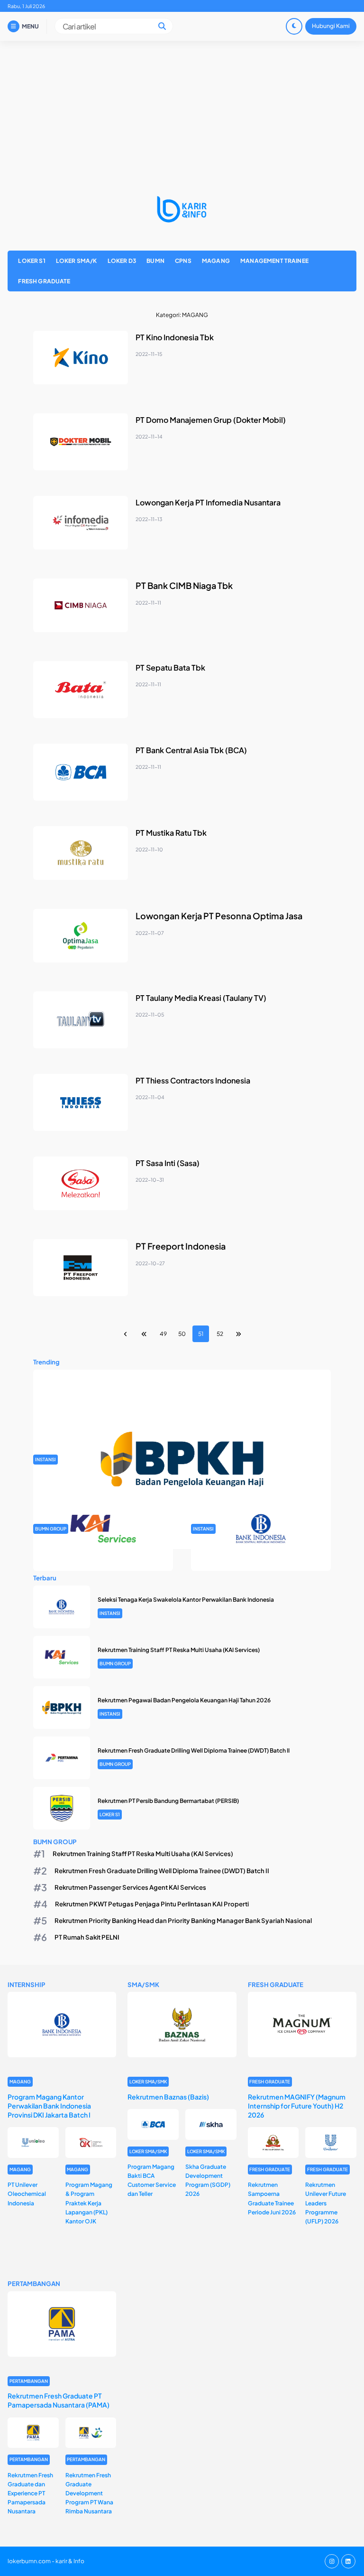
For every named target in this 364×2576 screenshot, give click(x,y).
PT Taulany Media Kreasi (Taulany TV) (201, 998)
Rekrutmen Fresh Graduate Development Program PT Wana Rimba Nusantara (89, 2493)
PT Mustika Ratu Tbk (171, 833)
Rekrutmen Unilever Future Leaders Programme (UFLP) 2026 (326, 2203)
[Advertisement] (182, 112)
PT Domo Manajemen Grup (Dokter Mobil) (211, 420)
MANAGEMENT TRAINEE (274, 261)
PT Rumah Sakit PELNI (87, 1937)
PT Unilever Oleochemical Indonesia (27, 2194)
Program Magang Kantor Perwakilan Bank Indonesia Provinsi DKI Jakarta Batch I (49, 2106)
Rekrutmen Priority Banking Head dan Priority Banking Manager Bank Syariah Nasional (183, 1920)
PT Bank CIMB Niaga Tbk (184, 585)
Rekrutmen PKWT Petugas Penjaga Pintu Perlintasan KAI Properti (152, 1904)
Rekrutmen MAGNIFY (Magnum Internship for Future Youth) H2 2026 (297, 2106)
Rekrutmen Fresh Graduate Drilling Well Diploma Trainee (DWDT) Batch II (194, 1750)
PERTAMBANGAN (29, 2381)
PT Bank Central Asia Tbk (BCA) (191, 750)
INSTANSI (45, 1459)
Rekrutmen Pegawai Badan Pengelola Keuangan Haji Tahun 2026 (184, 1700)
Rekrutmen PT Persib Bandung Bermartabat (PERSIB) (168, 1801)
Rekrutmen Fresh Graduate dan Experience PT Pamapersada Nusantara (30, 2493)
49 (163, 1334)
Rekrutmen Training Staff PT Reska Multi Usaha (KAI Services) (179, 1650)
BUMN (155, 261)
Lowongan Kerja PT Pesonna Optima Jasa (219, 916)
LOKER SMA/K (77, 261)
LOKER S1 (32, 261)
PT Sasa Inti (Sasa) (168, 1163)
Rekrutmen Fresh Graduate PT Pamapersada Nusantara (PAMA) (59, 2400)
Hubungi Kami (331, 26)
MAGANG (216, 261)
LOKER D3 (122, 261)
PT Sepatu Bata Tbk (170, 667)
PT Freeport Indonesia (181, 1246)
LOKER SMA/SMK (148, 2081)
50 (182, 1334)
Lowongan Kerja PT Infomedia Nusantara (208, 502)
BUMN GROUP (51, 1529)
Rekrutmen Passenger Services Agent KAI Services (130, 1887)
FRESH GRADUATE (44, 281)
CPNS (183, 261)
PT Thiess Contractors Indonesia (193, 1080)
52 (220, 1334)
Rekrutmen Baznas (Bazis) (168, 2097)
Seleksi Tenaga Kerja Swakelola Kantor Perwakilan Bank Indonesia (186, 1600)
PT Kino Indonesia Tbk (175, 337)
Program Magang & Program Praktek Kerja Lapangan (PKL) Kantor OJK (89, 2203)
